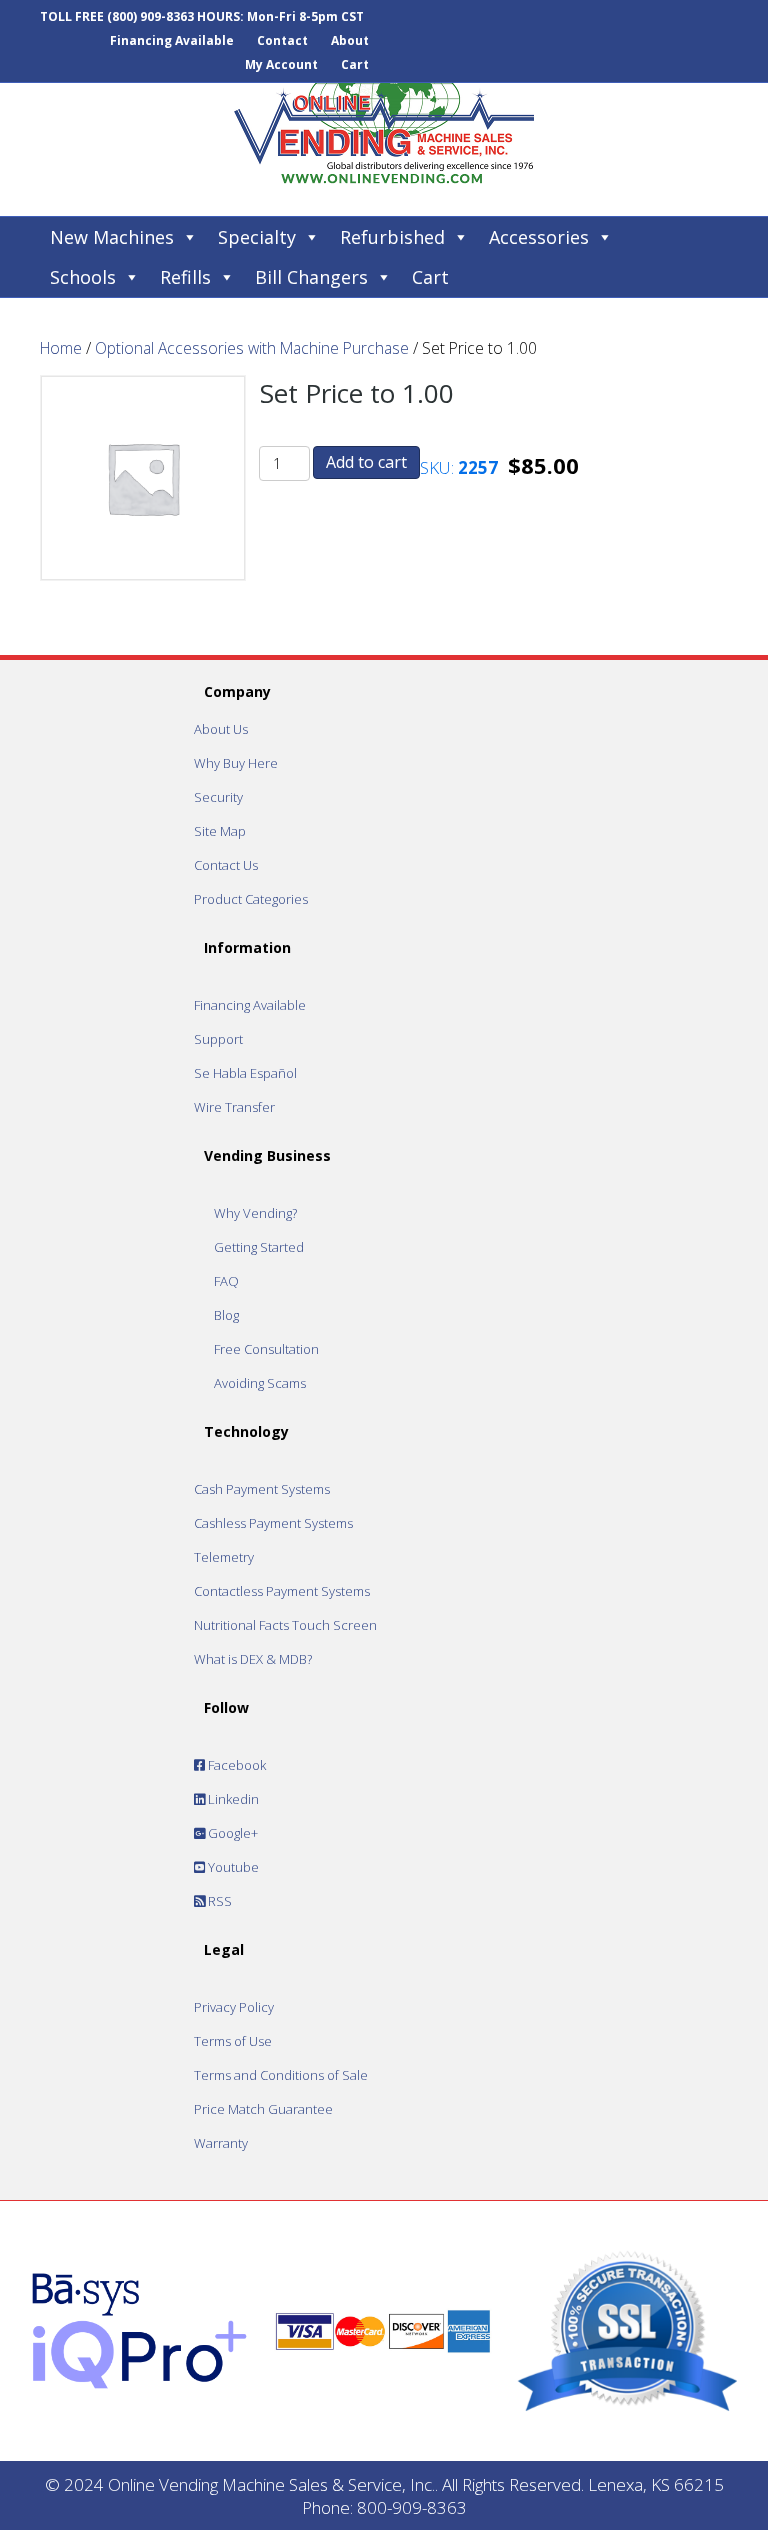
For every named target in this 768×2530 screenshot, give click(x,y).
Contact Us (226, 865)
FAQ (226, 1281)
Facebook (235, 1765)
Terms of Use (233, 2041)
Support (218, 1039)
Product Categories (251, 899)
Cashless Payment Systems (273, 1523)
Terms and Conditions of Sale (281, 2075)
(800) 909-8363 (150, 16)
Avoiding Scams (260, 1383)
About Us (221, 729)
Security (218, 797)
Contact (282, 40)
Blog (226, 1315)
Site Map (220, 831)
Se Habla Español (245, 1073)
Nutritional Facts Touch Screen (285, 1625)
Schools (83, 277)
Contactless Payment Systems (282, 1591)
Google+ (231, 1833)
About (350, 40)
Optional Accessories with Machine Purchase (252, 348)
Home (61, 348)
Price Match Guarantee (263, 2109)
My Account (281, 64)
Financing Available (172, 40)
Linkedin (232, 1799)
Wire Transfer (234, 1107)
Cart (355, 64)
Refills (185, 277)
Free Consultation (266, 1349)
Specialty (257, 237)
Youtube (232, 1867)
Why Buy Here (236, 763)
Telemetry (224, 1557)
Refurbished (392, 237)
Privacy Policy (234, 2007)
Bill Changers (311, 277)
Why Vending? (255, 1213)
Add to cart (366, 462)
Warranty (221, 2143)
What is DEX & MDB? (253, 1659)
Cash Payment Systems (262, 1489)
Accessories (539, 237)
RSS (218, 1901)
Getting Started (259, 1247)
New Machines (112, 237)
